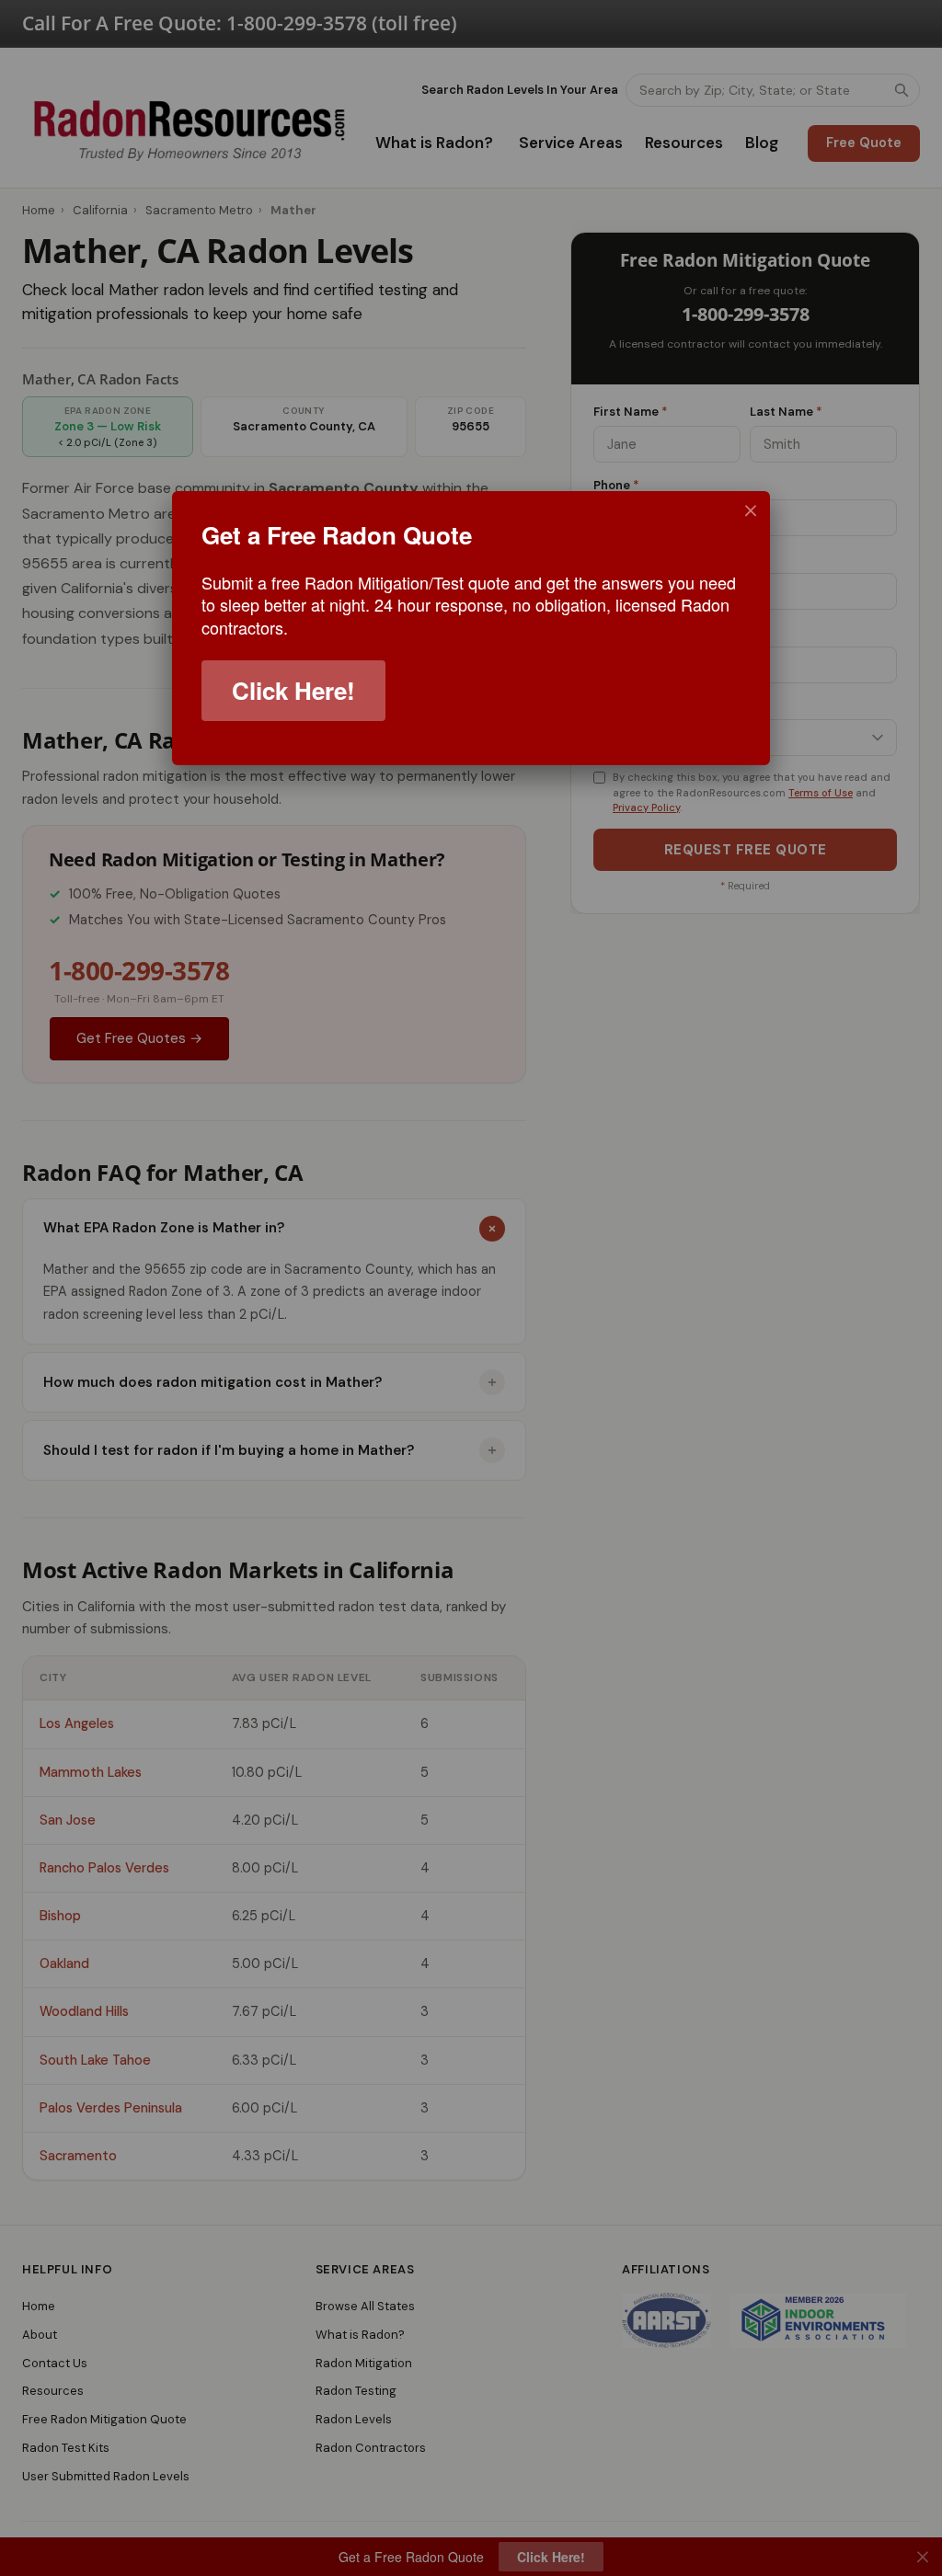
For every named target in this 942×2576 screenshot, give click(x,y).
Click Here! (293, 690)
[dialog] (471, 628)
